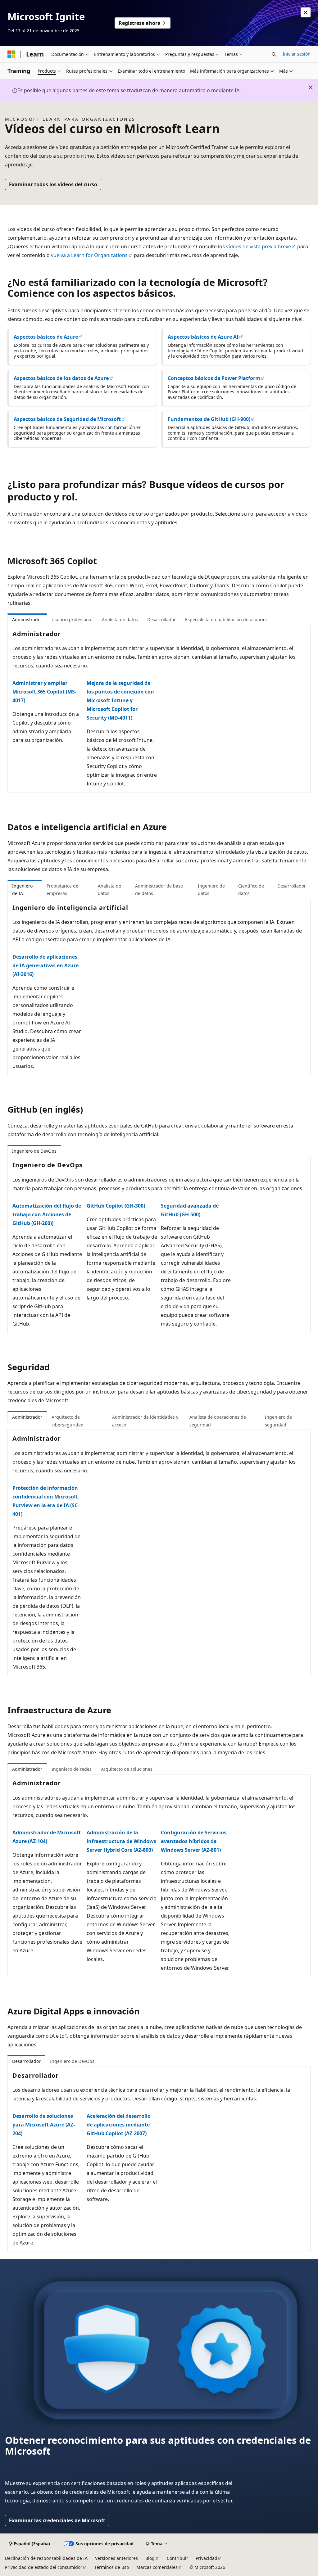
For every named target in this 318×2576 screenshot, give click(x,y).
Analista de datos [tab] (120, 619)
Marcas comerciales (157, 2567)
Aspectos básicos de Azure (46, 337)
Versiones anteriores (116, 2558)
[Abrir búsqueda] (274, 54)
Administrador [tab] (27, 619)
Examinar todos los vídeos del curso (53, 184)
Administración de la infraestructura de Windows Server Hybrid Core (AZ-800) (121, 1841)
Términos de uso (112, 2567)
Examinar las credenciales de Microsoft (57, 2520)
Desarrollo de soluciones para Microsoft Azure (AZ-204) (44, 2125)
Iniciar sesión (297, 54)
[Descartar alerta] (306, 12)
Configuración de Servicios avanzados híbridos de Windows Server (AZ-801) (194, 1841)
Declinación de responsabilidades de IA (46, 2558)
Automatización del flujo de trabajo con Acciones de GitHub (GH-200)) (47, 1214)
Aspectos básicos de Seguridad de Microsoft (67, 419)
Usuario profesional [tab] (72, 619)
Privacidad (207, 2558)
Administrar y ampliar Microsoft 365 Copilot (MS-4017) (44, 692)
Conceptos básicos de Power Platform (214, 378)
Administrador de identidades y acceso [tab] (145, 1421)
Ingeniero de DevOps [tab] (34, 1151)
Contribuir (177, 2558)
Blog (150, 2558)
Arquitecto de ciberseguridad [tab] (68, 1421)
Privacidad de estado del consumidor (44, 2567)
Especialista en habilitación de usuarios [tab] (226, 619)
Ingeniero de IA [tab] (22, 890)
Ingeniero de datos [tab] (211, 890)
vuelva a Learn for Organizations (89, 255)
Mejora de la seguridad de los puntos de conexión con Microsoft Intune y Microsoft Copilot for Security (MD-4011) (120, 700)
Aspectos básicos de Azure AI (203, 337)
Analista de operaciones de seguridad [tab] (218, 1421)
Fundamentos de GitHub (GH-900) (209, 419)
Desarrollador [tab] (161, 619)
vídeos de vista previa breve (259, 246)
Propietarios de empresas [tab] (62, 890)
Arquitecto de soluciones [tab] (127, 1769)
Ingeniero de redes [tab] (72, 1769)
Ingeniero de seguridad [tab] (278, 1421)
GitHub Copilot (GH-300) (116, 1206)
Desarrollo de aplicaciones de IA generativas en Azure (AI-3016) (45, 965)
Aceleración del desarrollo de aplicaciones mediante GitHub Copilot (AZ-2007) (119, 2125)
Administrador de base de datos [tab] (159, 890)
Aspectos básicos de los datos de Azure (61, 378)
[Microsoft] (11, 54)
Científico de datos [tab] (251, 890)
